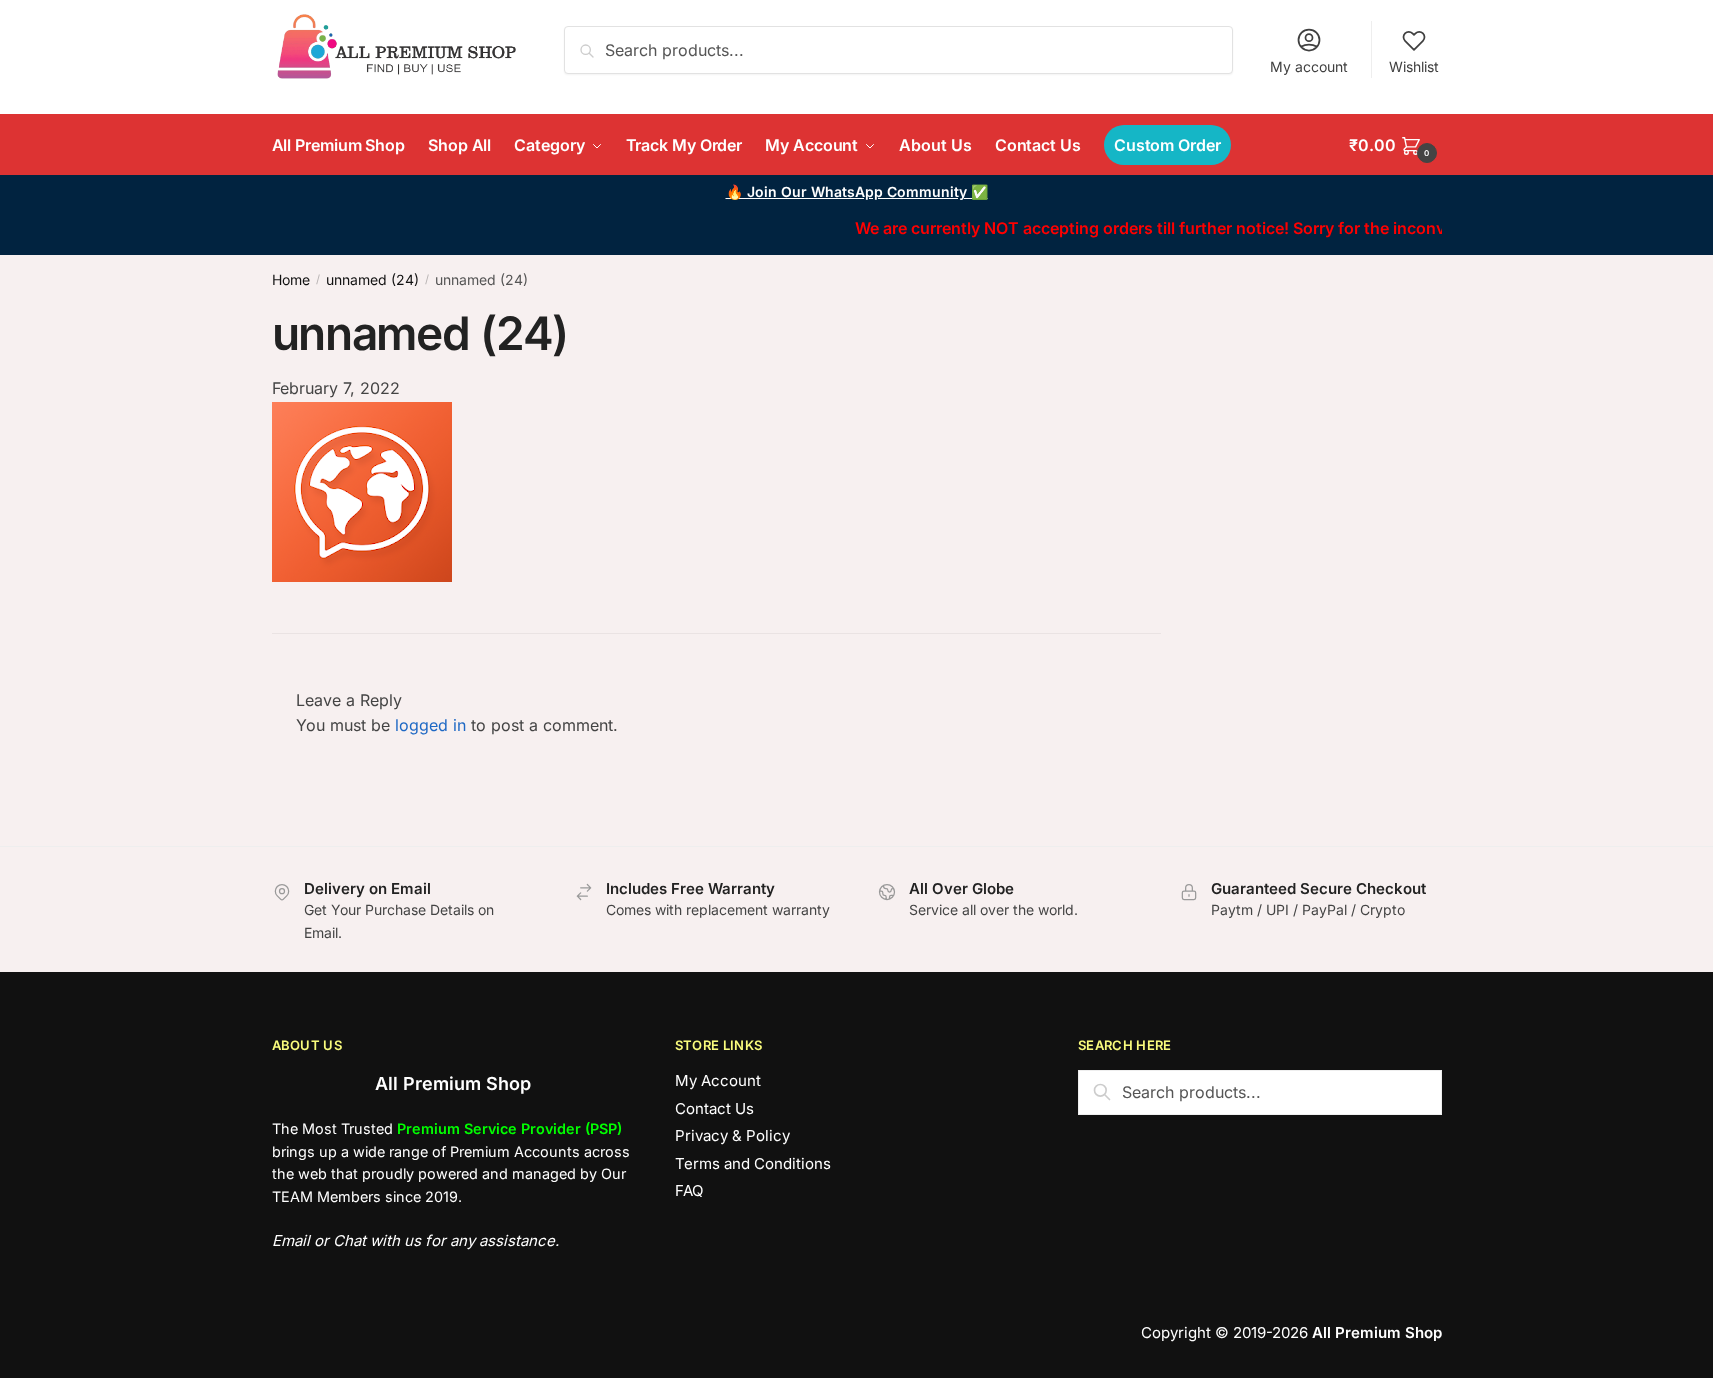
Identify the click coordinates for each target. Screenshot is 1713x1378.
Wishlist (1414, 66)
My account (1309, 66)
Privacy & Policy (732, 1135)
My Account (718, 1080)
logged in (430, 725)
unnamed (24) (372, 279)
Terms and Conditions (753, 1163)
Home (291, 279)
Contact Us (714, 1108)
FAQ (689, 1190)
